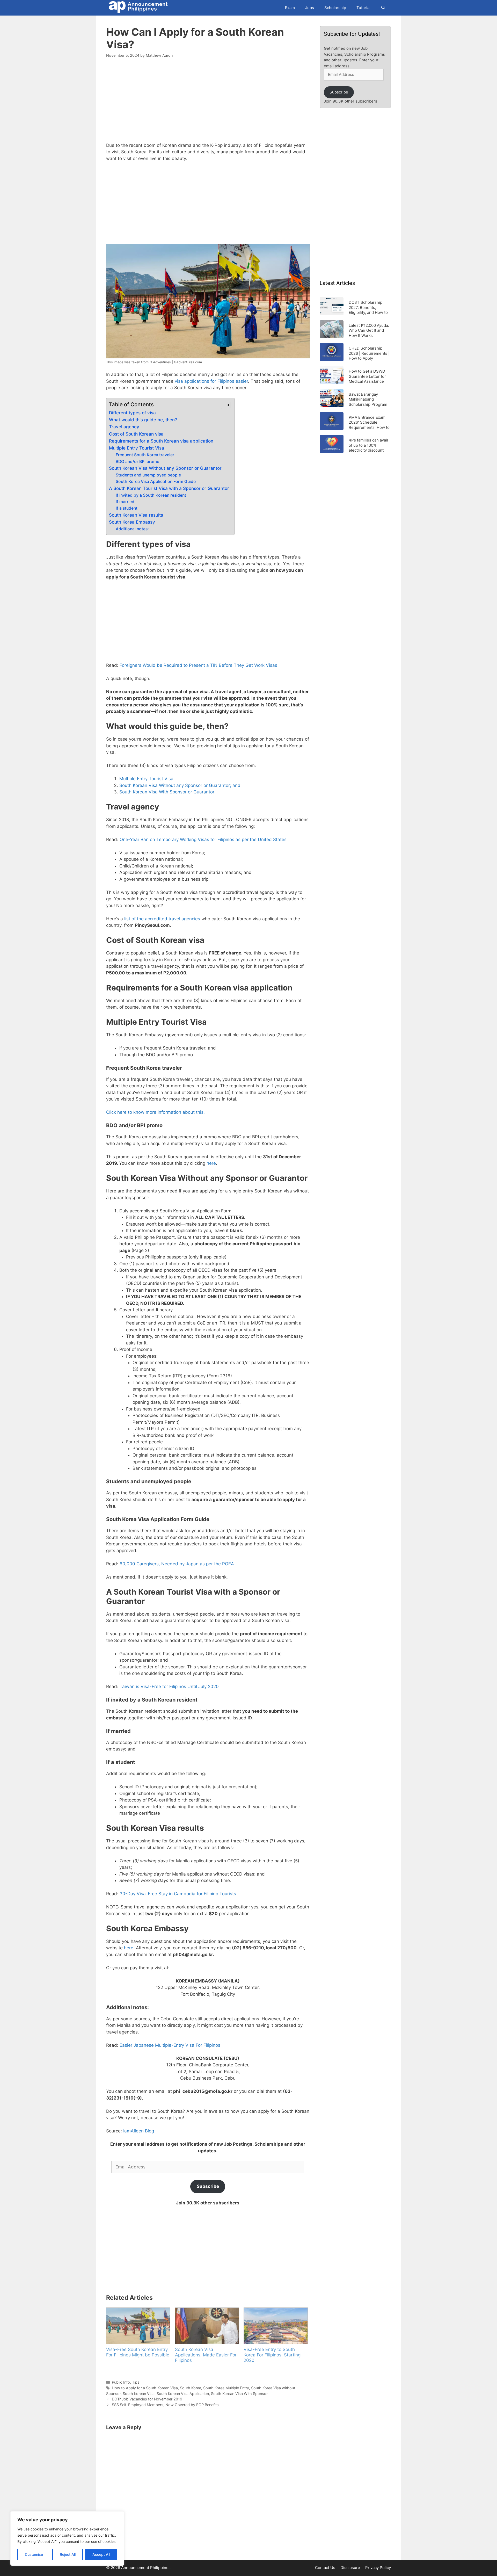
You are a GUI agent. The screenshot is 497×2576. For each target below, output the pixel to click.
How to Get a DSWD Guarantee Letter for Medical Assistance (367, 376)
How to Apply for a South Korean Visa (145, 2388)
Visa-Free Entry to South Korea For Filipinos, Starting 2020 (272, 2355)
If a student (127, 508)
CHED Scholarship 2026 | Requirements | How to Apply (369, 353)
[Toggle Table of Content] (223, 405)
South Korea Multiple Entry (226, 2388)
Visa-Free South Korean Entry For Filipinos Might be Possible (138, 2352)
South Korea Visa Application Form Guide (156, 482)
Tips (136, 2382)
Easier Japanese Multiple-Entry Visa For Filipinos (170, 2045)
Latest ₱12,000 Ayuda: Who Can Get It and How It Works (369, 330)
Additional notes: (132, 529)
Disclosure (350, 2568)
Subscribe (208, 2186)
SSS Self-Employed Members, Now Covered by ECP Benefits (165, 2405)
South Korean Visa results (136, 515)
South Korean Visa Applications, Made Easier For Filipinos (206, 2355)
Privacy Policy (378, 2568)
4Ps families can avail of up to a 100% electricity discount (368, 445)
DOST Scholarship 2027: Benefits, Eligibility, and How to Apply (368, 307)
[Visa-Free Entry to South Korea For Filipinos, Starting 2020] (275, 2326)
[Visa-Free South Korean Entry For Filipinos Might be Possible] (138, 2326)
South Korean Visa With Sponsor (239, 2394)
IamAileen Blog (139, 2131)
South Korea (191, 2388)
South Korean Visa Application (183, 2394)
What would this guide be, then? (143, 420)
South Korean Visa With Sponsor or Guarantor (167, 792)
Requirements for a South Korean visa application (161, 441)
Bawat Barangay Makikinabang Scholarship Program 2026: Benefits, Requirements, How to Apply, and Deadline (369, 399)
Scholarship (335, 8)
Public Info (121, 2382)
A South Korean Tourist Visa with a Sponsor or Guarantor (169, 488)
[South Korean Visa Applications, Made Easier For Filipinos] (207, 2326)
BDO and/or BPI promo (138, 462)
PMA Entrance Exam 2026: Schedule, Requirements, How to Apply (369, 422)
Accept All (101, 2554)
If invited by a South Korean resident (151, 495)
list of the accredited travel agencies (162, 919)
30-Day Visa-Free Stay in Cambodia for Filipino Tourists (178, 1894)
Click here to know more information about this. (155, 1112)
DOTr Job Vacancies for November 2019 (147, 2399)
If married (125, 502)
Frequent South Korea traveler (145, 455)
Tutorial (363, 8)
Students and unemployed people (148, 475)
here (211, 1163)
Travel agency (124, 427)
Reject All (68, 2554)
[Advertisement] (208, 103)
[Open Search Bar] (383, 8)
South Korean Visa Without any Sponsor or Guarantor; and (180, 785)
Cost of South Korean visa (136, 434)
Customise (34, 2554)
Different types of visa (132, 413)
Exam (290, 8)
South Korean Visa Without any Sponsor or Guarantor (165, 468)
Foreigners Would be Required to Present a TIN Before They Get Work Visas (198, 665)
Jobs (310, 8)
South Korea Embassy (132, 522)
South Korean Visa (139, 2394)
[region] (67, 2538)
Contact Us (325, 2568)
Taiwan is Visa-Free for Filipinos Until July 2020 (169, 1687)
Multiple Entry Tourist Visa (137, 448)
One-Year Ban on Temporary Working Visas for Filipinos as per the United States (203, 840)
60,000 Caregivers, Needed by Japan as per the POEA (177, 1564)
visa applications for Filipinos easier (211, 381)
